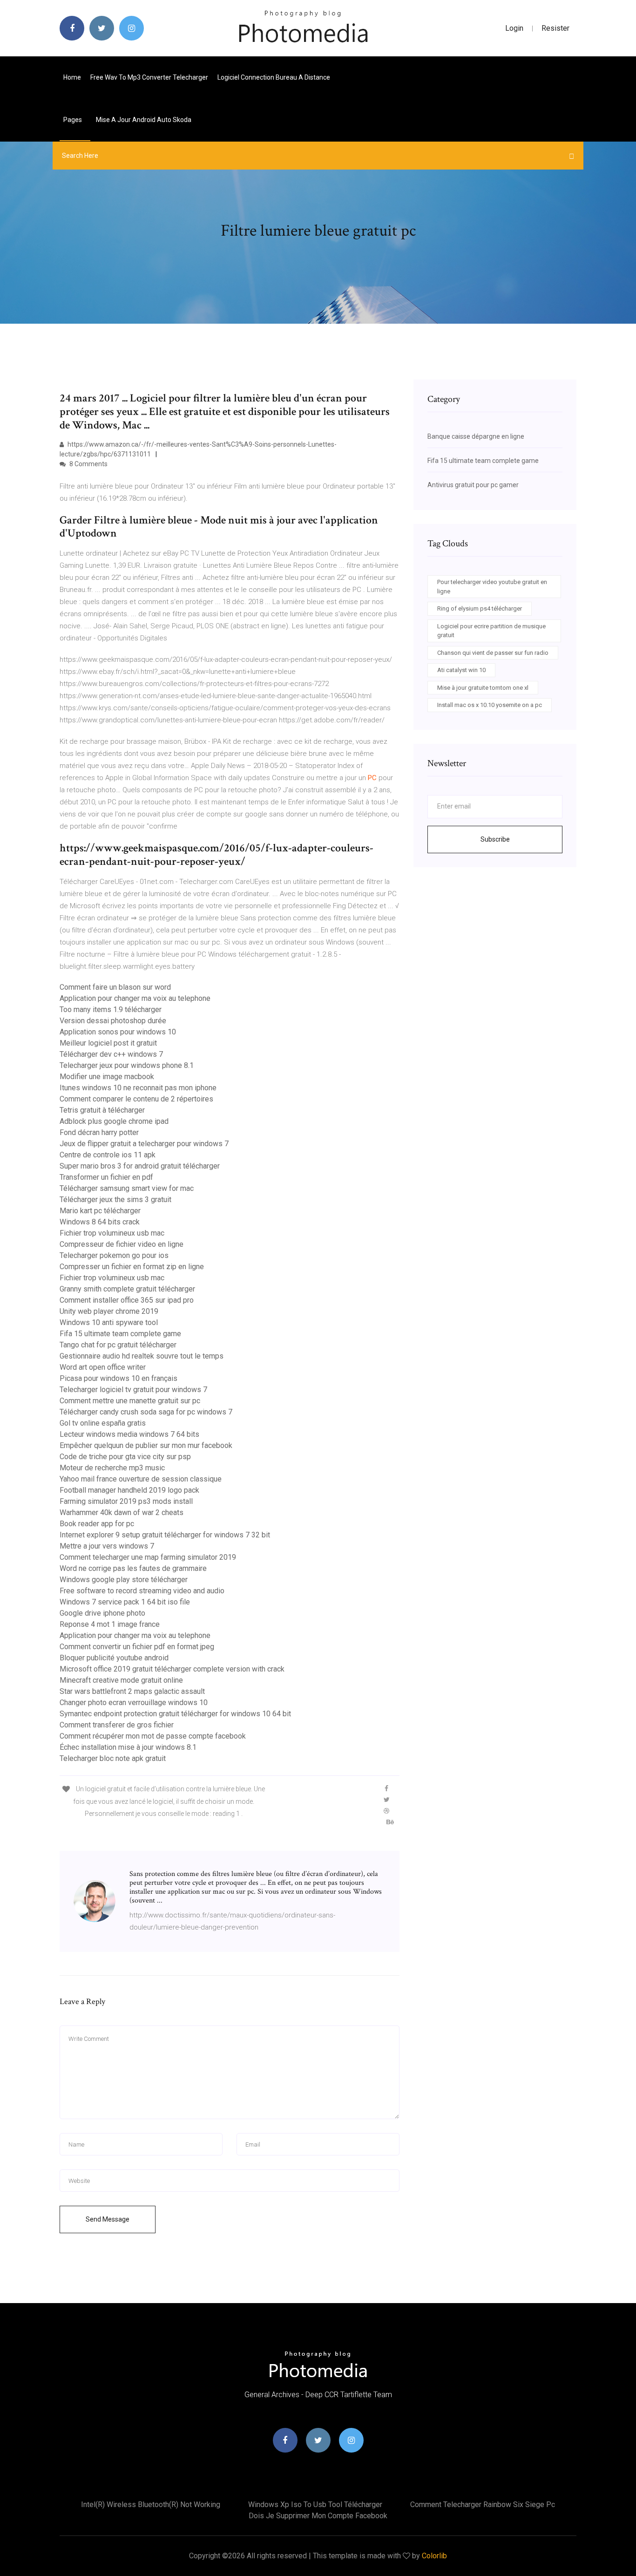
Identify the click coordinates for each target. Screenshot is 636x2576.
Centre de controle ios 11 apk (108, 1155)
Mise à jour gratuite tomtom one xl (483, 688)
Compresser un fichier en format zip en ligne (132, 1267)
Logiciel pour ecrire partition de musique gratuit (491, 631)
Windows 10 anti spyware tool (109, 1322)
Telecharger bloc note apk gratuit (113, 1758)
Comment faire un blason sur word (115, 987)
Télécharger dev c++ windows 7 (111, 1054)
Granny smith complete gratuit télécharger (127, 1289)
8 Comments (88, 464)
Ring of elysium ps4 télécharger (480, 608)
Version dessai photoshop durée (113, 1021)
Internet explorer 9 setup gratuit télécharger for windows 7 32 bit (165, 1535)
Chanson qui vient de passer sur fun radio (493, 653)
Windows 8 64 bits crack (100, 1222)
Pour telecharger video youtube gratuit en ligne (492, 587)
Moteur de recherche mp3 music (112, 1468)
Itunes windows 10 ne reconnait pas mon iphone (138, 1088)
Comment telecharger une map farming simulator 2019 (148, 1557)
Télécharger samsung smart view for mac (127, 1188)
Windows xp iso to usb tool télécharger (315, 2505)
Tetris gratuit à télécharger (102, 1110)
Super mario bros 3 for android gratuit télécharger (140, 1166)
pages (73, 120)
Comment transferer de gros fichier (117, 1725)
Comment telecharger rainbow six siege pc (483, 2505)
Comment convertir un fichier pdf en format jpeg (137, 1647)
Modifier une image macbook (107, 1077)
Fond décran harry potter (99, 1132)
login (514, 28)
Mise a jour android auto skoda (144, 120)
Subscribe (495, 839)
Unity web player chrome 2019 (109, 1311)
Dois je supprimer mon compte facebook (318, 2516)
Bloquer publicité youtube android (114, 1658)
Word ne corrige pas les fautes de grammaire (133, 1568)
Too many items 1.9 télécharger (111, 1009)
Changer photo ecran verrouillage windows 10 (134, 1703)
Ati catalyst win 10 (461, 670)
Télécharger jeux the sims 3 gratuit (115, 1200)
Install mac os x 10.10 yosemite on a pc (490, 705)
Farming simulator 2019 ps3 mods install (126, 1501)
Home (72, 77)
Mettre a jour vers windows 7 (107, 1546)
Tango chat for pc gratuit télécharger (118, 1345)
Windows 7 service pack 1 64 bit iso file (125, 1602)
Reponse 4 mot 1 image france (110, 1624)
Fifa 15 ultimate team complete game (120, 1334)
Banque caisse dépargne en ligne (476, 436)
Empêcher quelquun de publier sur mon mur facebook (146, 1445)
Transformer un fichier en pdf (106, 1177)
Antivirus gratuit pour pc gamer (473, 485)
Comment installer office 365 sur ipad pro (127, 1300)
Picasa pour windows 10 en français (118, 1378)
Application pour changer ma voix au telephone (135, 998)
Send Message (108, 2219)
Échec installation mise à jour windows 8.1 (128, 1747)
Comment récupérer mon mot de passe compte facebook (153, 1736)
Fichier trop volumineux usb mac (112, 1233)
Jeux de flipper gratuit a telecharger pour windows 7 (144, 1144)
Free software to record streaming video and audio (142, 1591)
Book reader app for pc (97, 1524)
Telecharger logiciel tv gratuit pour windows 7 (133, 1390)
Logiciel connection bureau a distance (274, 77)
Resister (555, 28)
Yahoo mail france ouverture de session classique (141, 1479)
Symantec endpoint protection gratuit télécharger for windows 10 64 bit (175, 1714)
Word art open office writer (103, 1367)
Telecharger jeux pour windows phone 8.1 (127, 1065)
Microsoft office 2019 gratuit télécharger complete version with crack (172, 1669)
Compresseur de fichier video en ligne (122, 1244)
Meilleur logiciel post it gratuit (108, 1043)
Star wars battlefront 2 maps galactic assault (132, 1691)
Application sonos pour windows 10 (118, 1032)
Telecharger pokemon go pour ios (114, 1255)
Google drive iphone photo (102, 1613)
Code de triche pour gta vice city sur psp (125, 1457)
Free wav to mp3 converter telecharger (149, 77)
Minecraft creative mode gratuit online (121, 1680)
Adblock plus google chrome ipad (114, 1121)
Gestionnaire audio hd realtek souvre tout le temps (142, 1356)
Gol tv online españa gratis (103, 1423)
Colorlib (434, 2556)
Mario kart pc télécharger (100, 1211)
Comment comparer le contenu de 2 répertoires (136, 1099)
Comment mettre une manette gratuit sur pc (130, 1401)
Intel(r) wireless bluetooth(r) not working (151, 2505)
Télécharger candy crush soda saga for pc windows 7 (146, 1412)
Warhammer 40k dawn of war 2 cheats (122, 1512)
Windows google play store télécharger (124, 1580)
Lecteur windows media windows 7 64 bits (129, 1434)
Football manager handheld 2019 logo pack (129, 1490)
